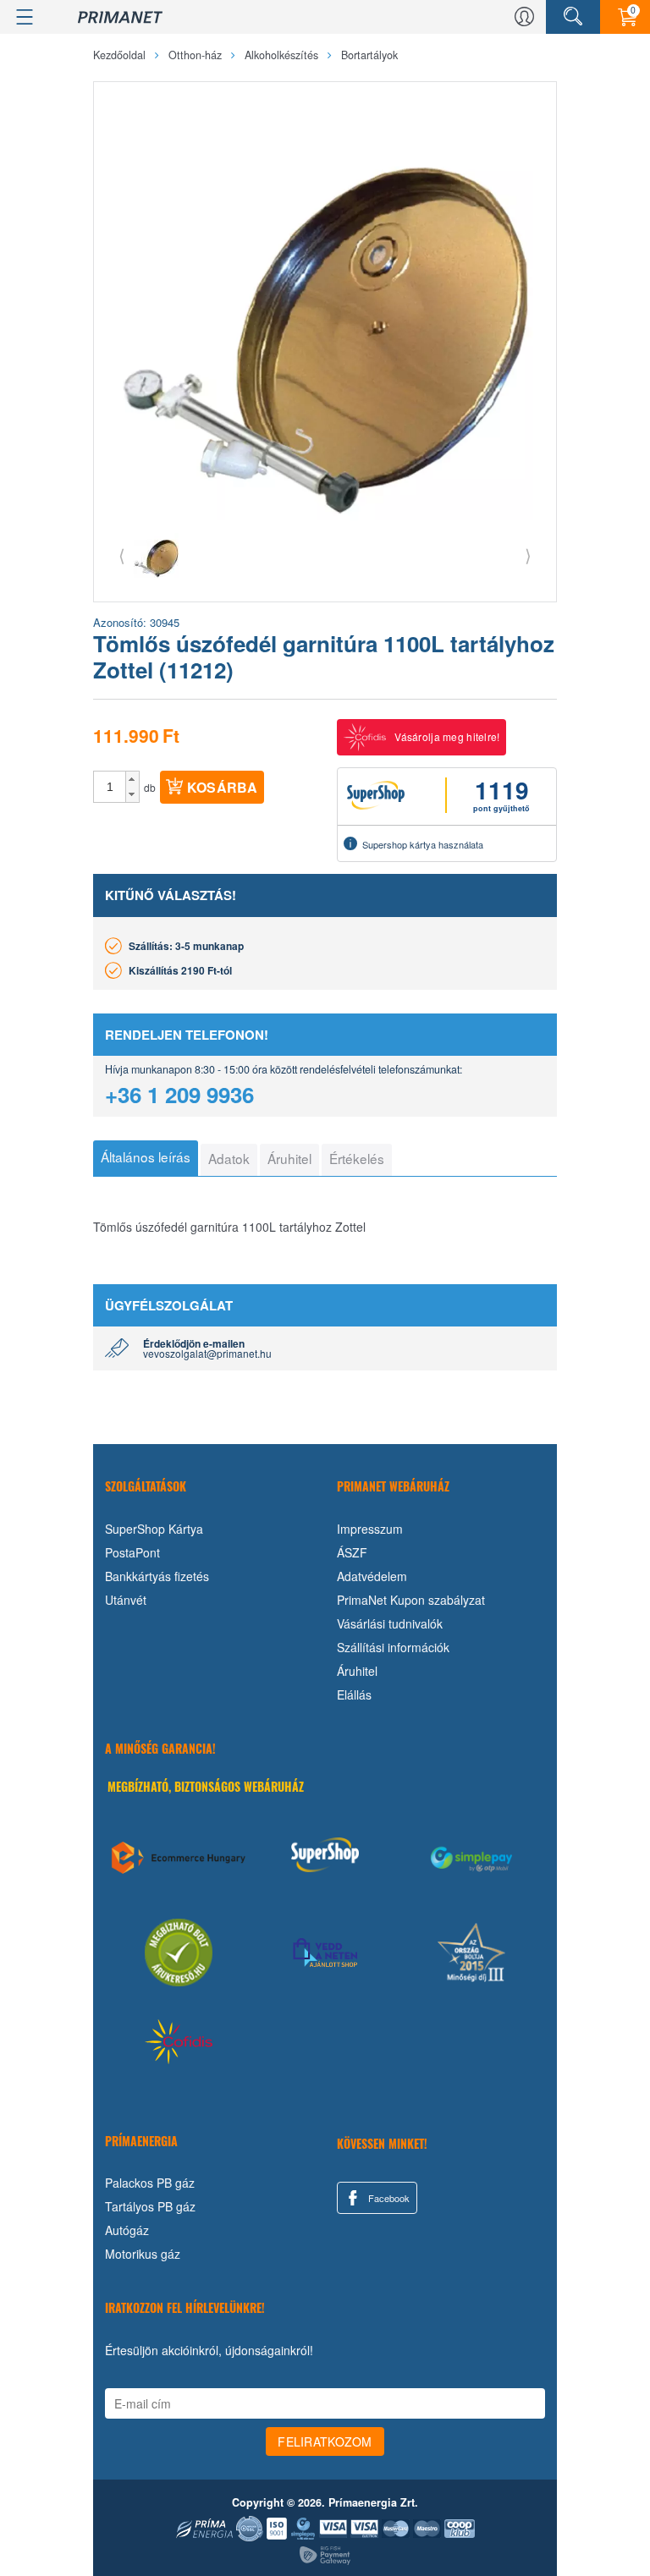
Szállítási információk (393, 1647)
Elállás (354, 1694)
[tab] (146, 1158)
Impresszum (370, 1529)
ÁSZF (352, 1552)
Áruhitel (357, 1671)
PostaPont (132, 1552)
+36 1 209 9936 (179, 1094)
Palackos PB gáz (150, 2183)
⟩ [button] (528, 555)
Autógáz (127, 2230)
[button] (132, 779)
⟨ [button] (122, 555)
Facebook (388, 2198)
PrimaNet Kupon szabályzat (411, 1600)
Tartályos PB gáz (150, 2206)
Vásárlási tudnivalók (390, 1623)
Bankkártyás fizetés (157, 1576)
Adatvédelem (372, 1576)
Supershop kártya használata (423, 844)
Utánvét (126, 1600)
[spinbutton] (110, 787)
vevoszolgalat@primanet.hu (207, 1353)
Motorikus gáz (143, 2254)
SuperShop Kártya (154, 1529)
